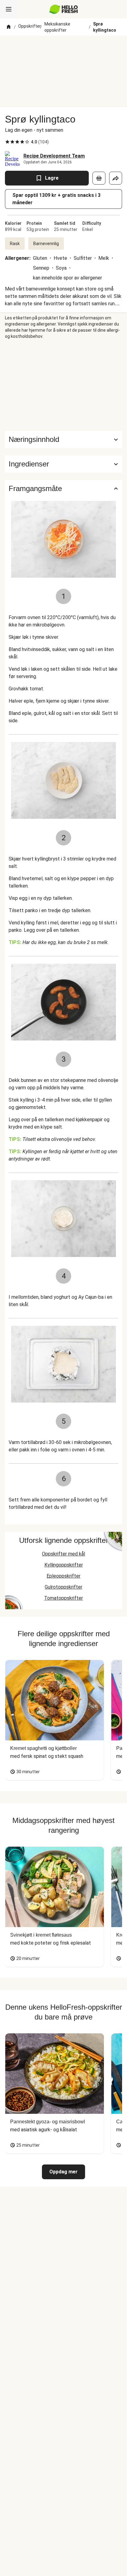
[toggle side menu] (9, 9)
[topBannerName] (63, 47)
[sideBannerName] (63, 385)
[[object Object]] (99, 178)
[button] (63, 464)
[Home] (9, 27)
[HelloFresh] (64, 9)
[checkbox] (7, 142)
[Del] (116, 178)
